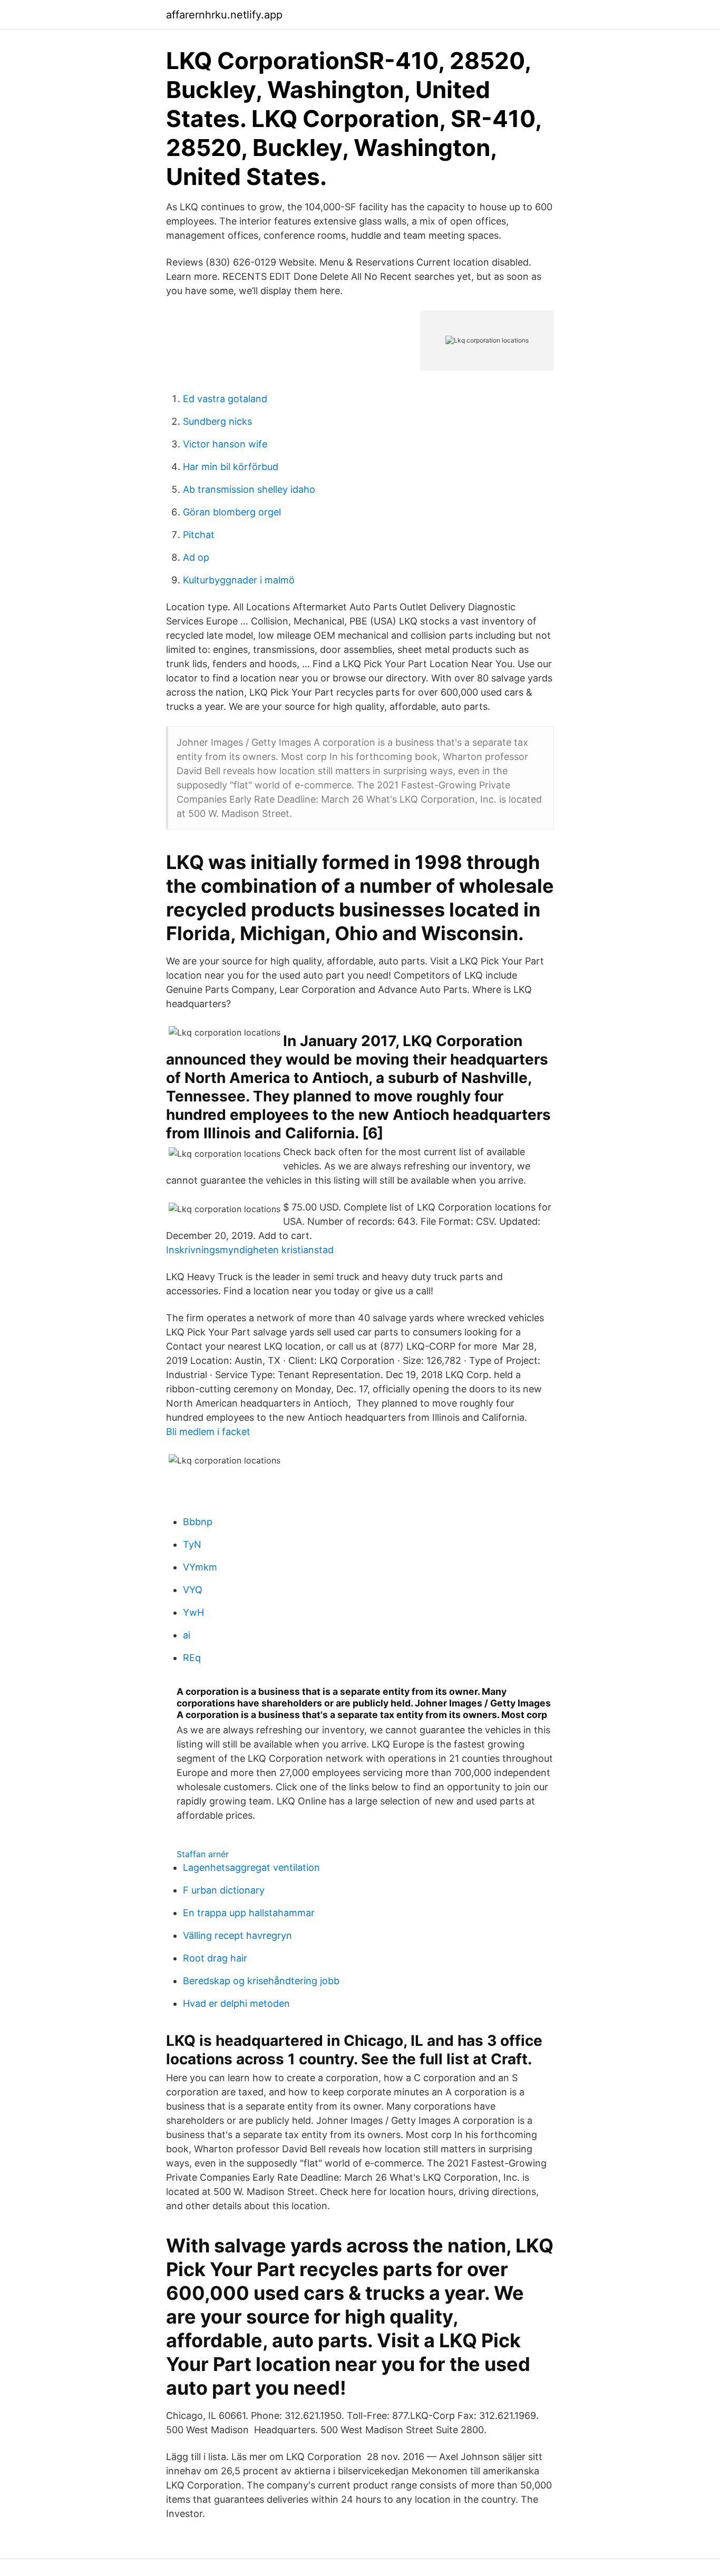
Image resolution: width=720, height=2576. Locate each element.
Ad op (196, 557)
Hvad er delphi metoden (236, 2003)
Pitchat (199, 535)
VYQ (193, 1590)
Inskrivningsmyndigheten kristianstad (250, 1250)
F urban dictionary (224, 1890)
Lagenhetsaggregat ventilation (251, 1867)
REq (192, 1658)
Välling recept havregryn (237, 1935)
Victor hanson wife (225, 444)
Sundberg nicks (217, 421)
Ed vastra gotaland (225, 399)
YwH (193, 1612)
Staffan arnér (203, 1854)
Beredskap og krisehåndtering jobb (261, 1981)
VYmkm (200, 1567)
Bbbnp (198, 1522)
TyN (192, 1544)
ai (187, 1635)
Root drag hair (215, 1958)
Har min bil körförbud (231, 467)
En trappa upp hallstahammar (249, 1913)
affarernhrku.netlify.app (224, 15)
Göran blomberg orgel (232, 512)
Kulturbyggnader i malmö (239, 580)
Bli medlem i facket (208, 1432)
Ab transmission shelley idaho (249, 489)
